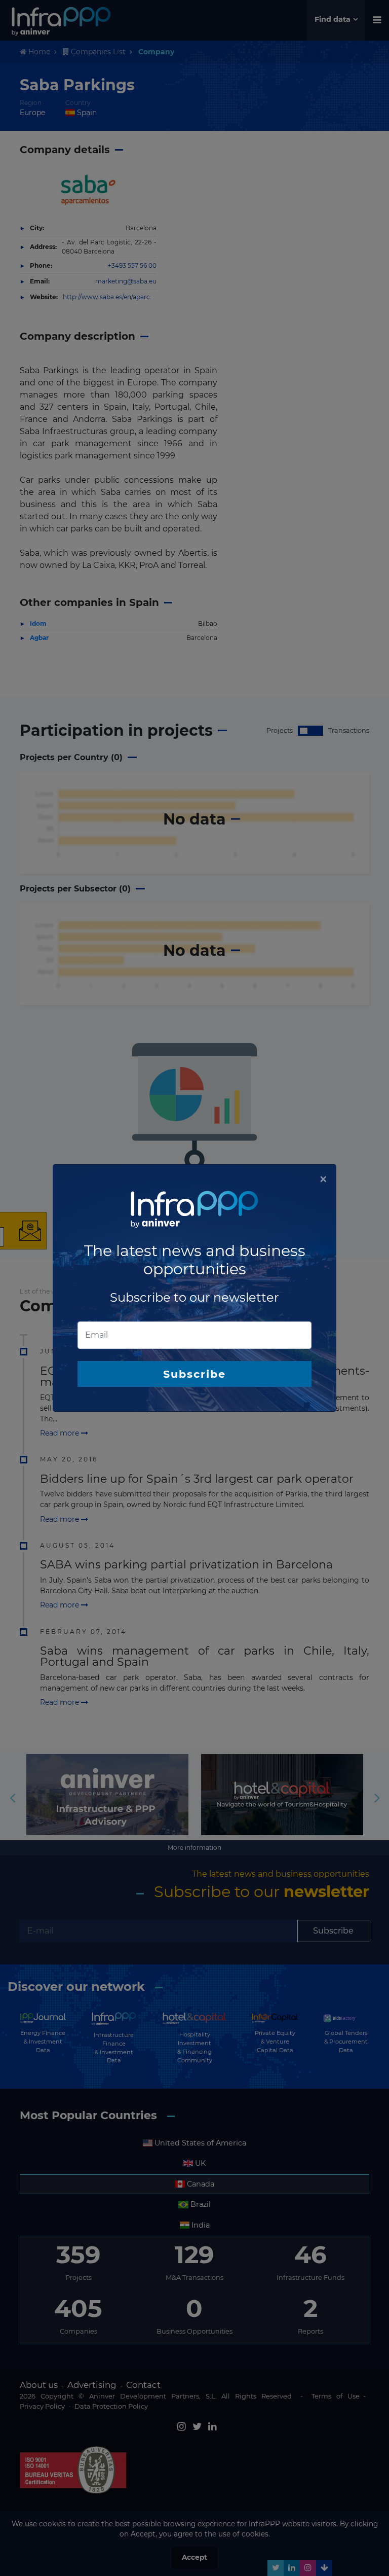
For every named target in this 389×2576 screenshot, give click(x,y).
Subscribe (194, 1374)
